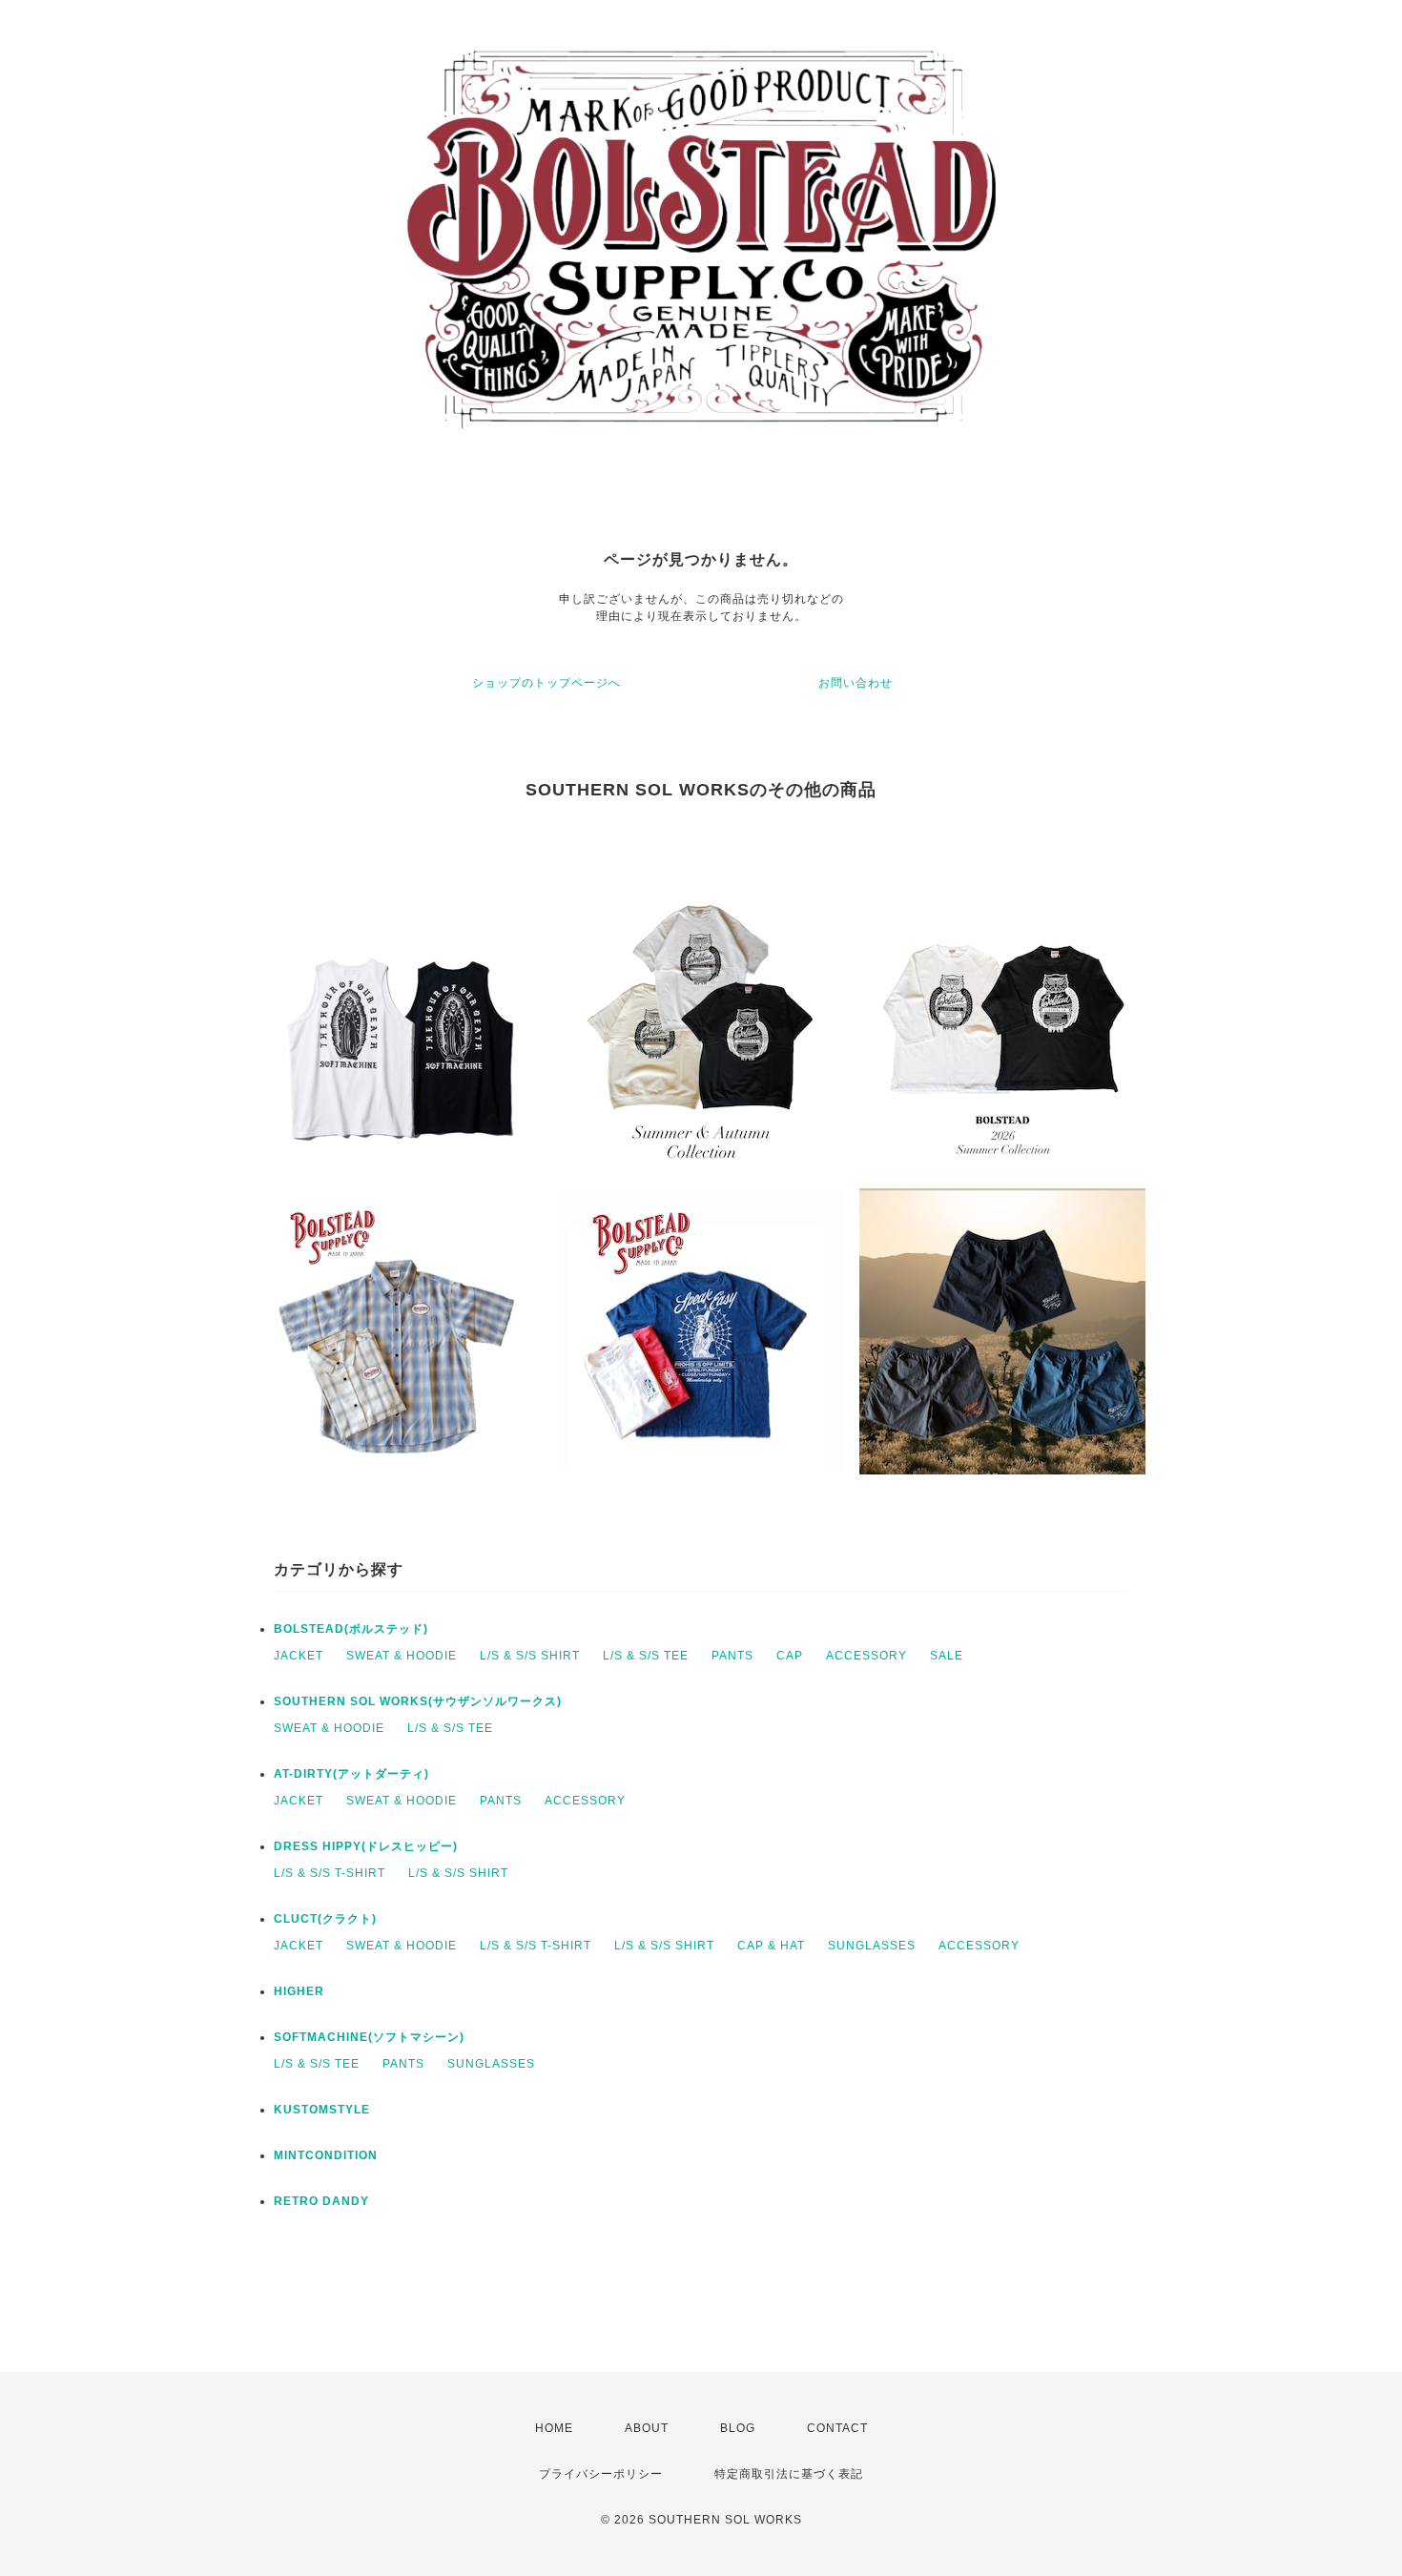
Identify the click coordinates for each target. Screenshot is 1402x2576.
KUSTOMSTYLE (322, 2110)
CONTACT (837, 2428)
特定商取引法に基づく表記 (789, 2474)
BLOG (738, 2428)
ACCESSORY (866, 1656)
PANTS (732, 1656)
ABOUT (647, 2428)
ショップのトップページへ (546, 683)
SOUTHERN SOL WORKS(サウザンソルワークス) (418, 1701)
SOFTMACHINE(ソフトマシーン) (369, 2037)
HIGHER (299, 1991)
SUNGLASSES (872, 1946)
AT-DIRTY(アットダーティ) (351, 1774)
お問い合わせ (856, 683)
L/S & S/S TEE (646, 1656)
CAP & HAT (771, 1946)
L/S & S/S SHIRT (530, 1656)
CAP (790, 1656)
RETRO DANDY (321, 2201)
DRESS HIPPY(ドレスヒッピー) (366, 1846)
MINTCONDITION (326, 2155)
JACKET (299, 1656)
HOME (554, 2428)
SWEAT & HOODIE (402, 1656)
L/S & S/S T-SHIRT (330, 1873)
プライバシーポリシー (601, 2474)
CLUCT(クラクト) (325, 1919)
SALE (947, 1656)
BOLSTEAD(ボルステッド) (351, 1629)
